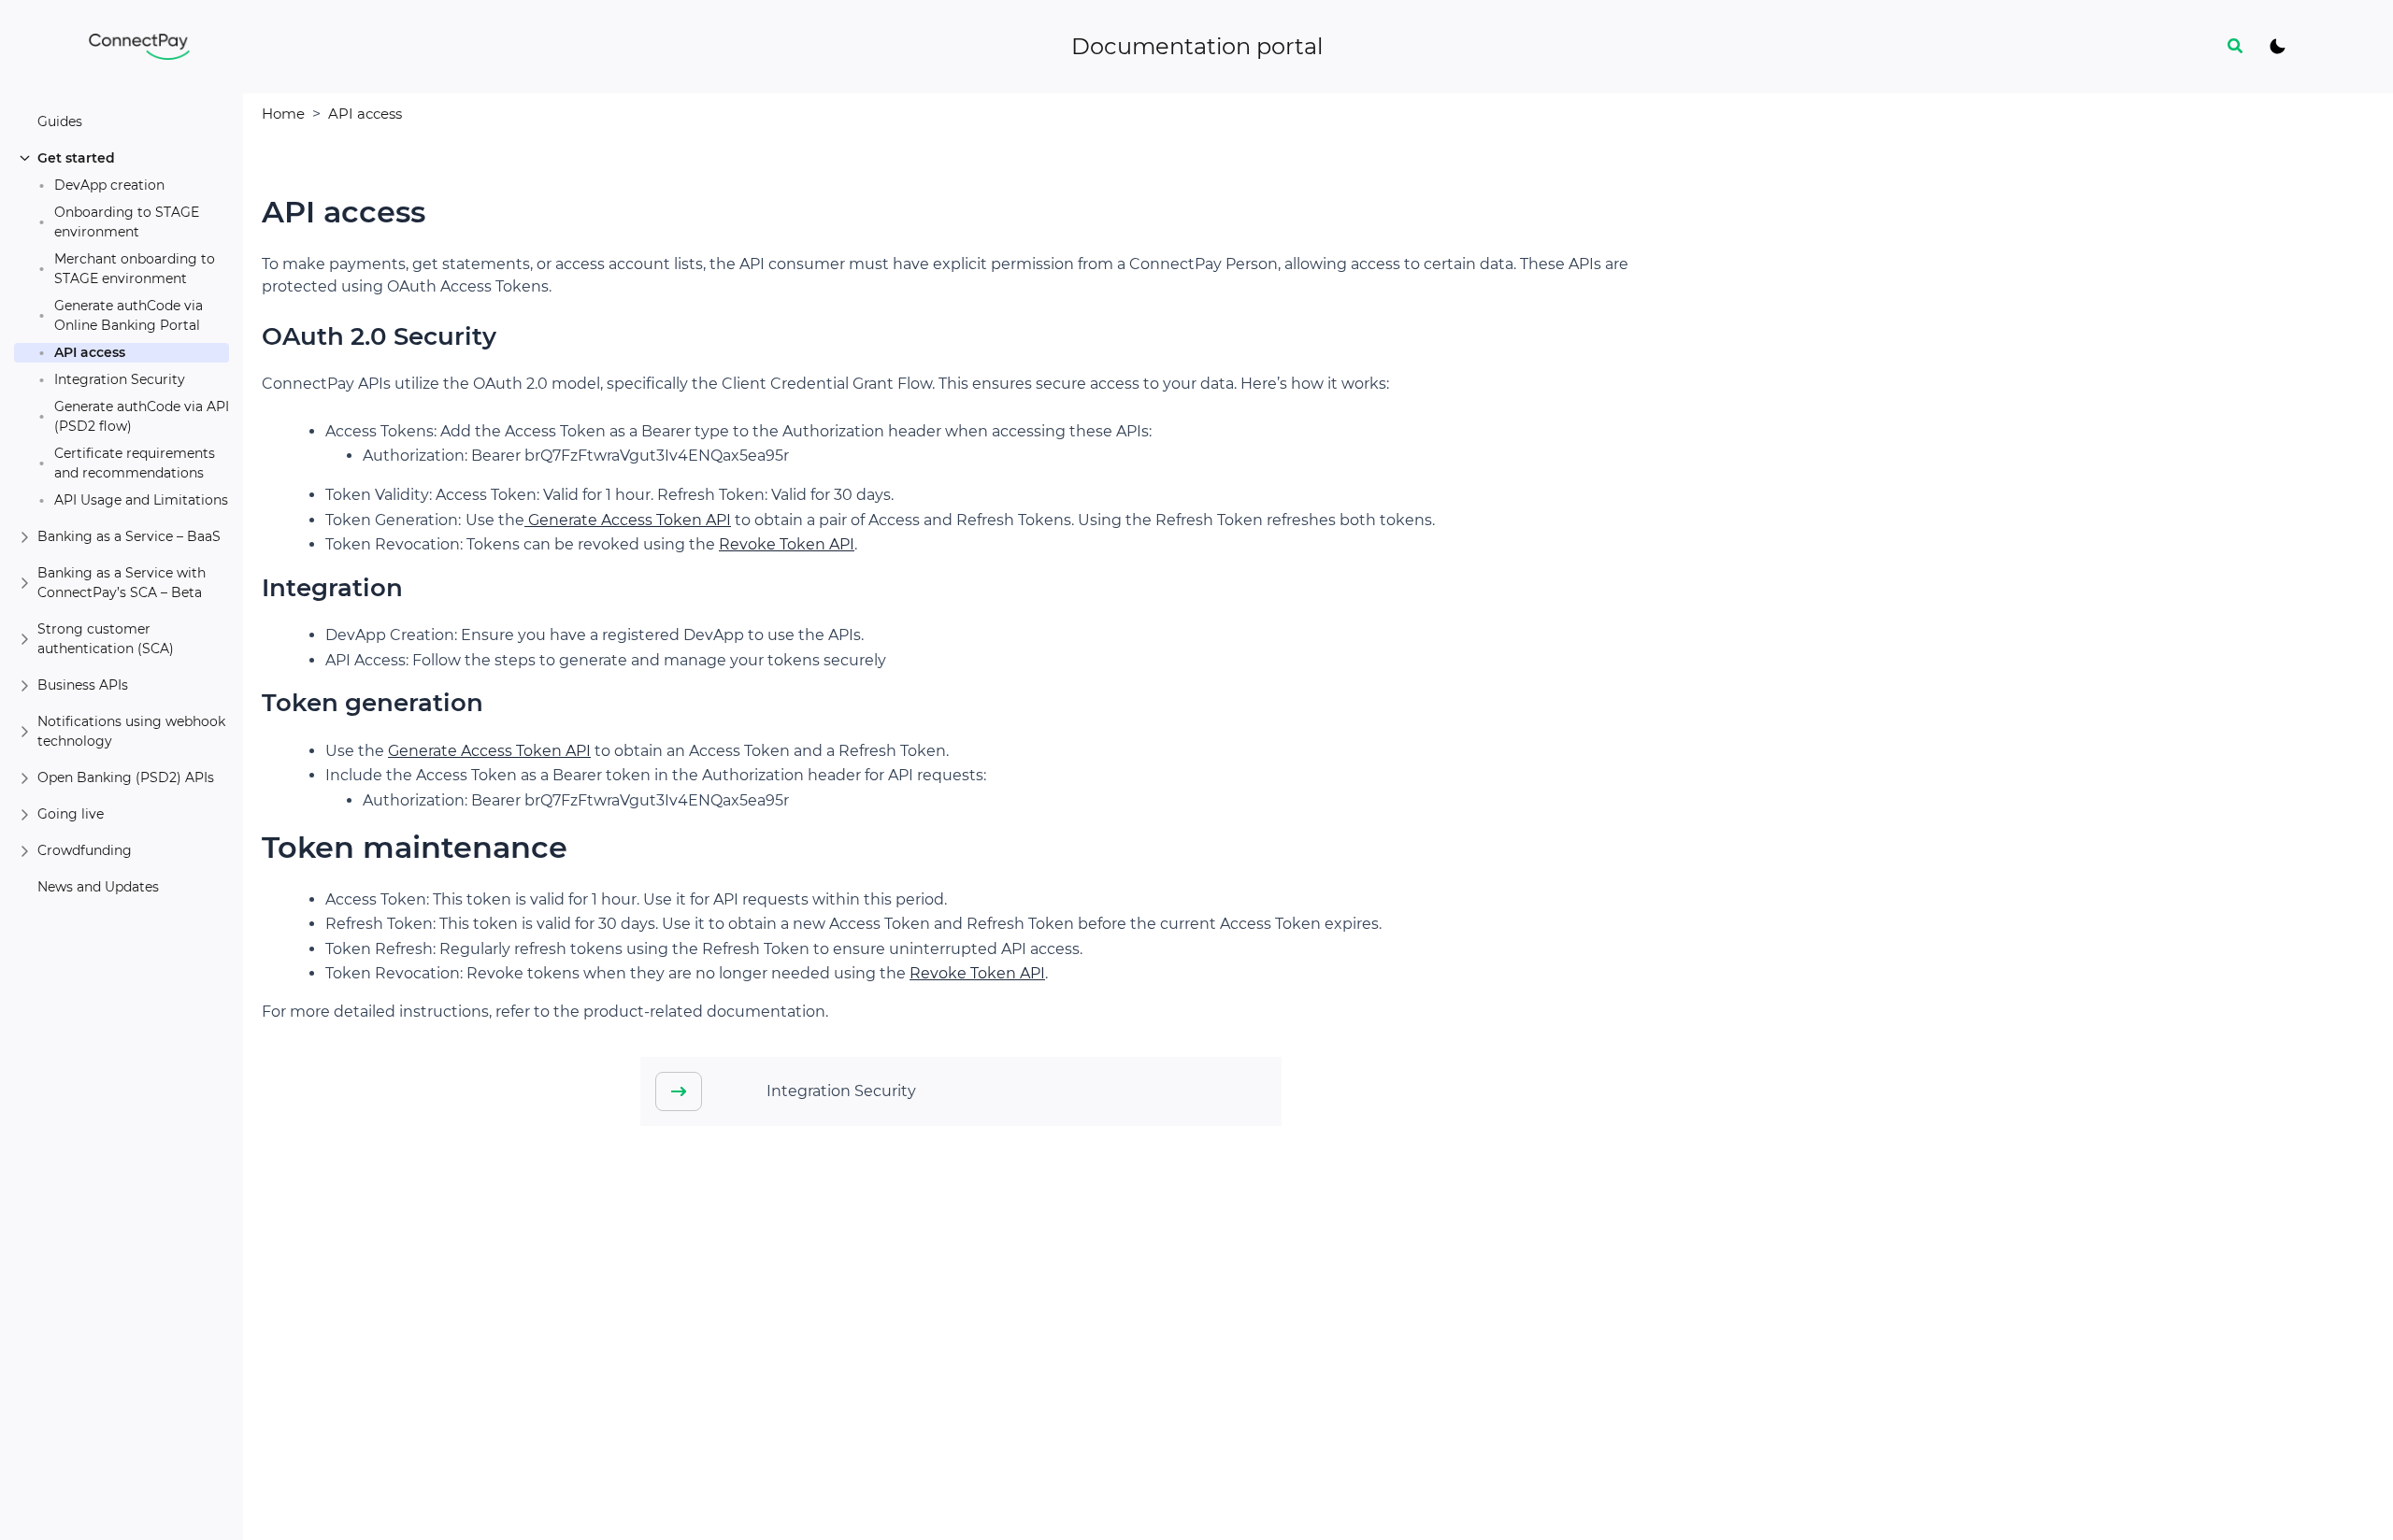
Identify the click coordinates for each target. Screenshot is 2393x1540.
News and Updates (98, 887)
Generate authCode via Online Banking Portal (129, 315)
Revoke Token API (787, 544)
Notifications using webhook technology (131, 731)
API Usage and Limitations (141, 500)
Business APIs (83, 685)
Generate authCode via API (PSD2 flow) (142, 416)
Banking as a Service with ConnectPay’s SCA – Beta (122, 583)
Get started (76, 158)
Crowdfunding (85, 850)
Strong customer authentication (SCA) (106, 639)
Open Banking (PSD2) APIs (126, 777)
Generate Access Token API (628, 520)
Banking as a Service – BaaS (129, 536)
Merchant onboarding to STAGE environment (135, 269)
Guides (60, 121)
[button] (2236, 47)
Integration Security (120, 379)
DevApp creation (109, 185)
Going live (71, 814)
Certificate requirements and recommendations (135, 463)
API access (90, 352)
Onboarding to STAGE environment (127, 222)
